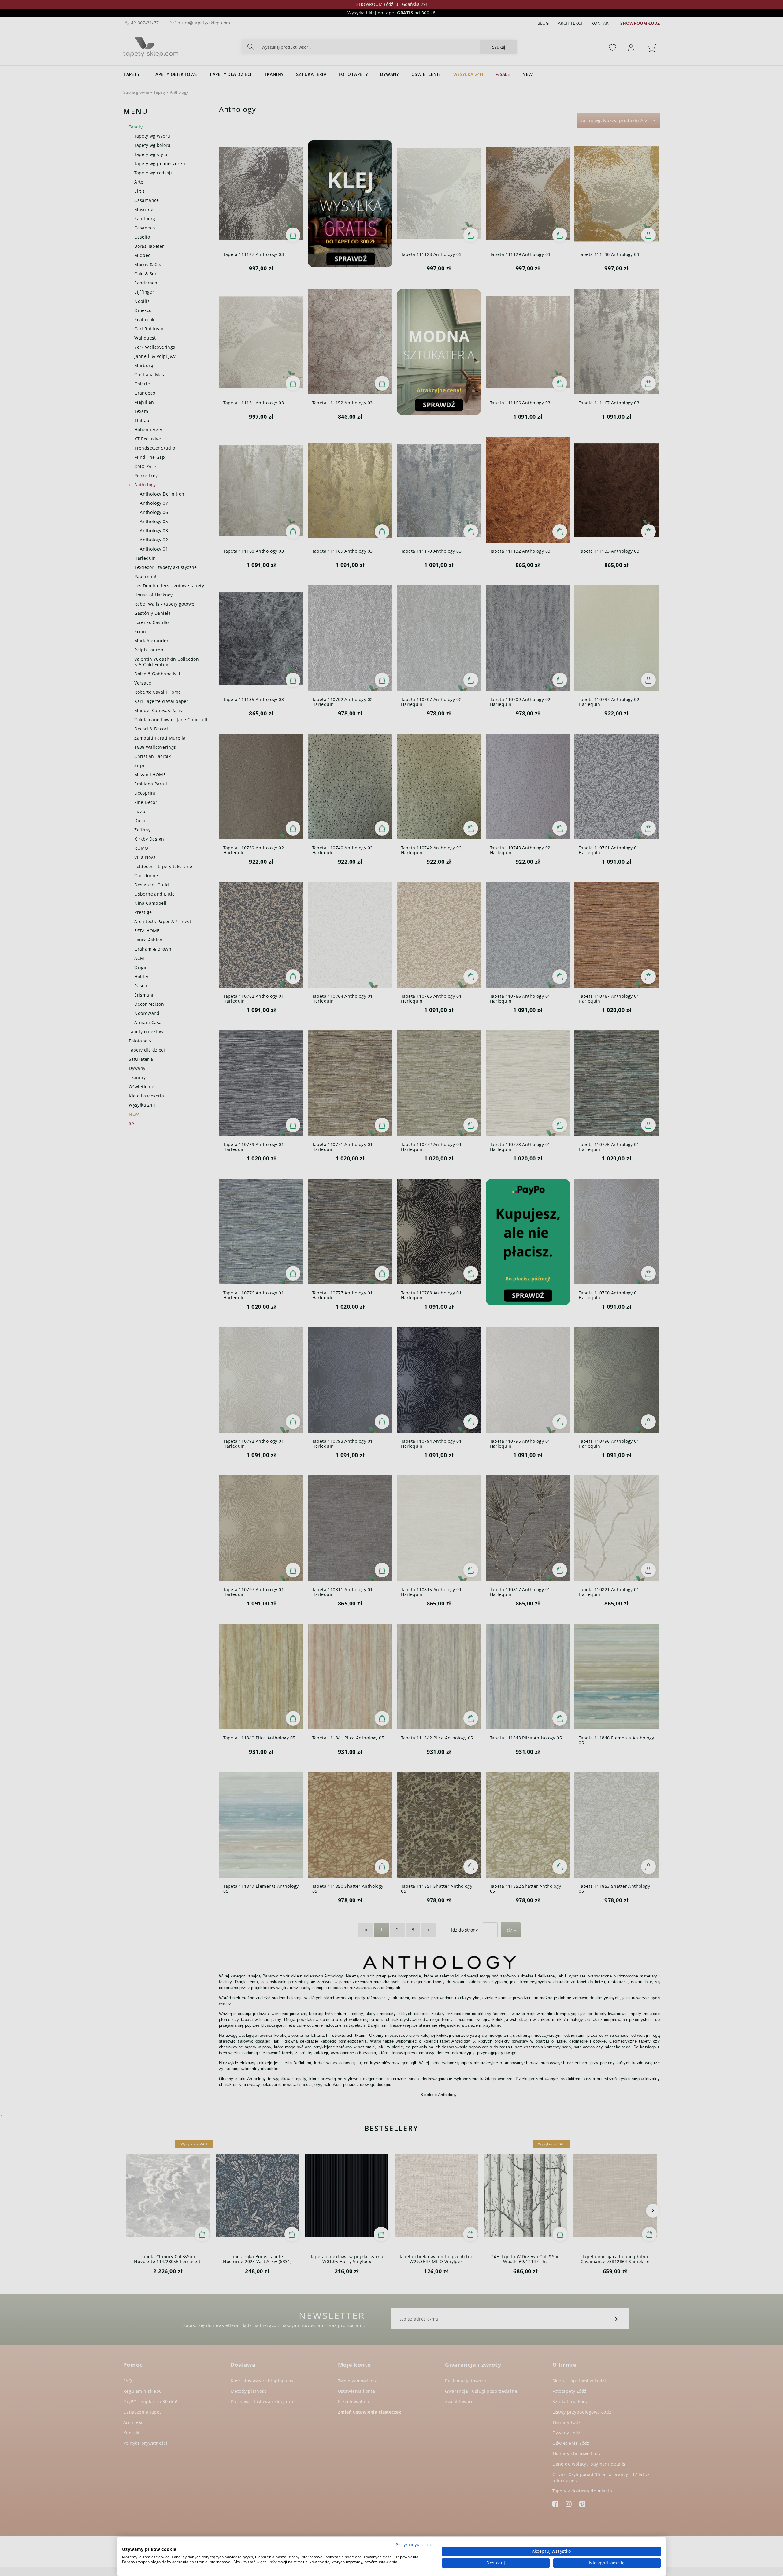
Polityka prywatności (414, 2545)
